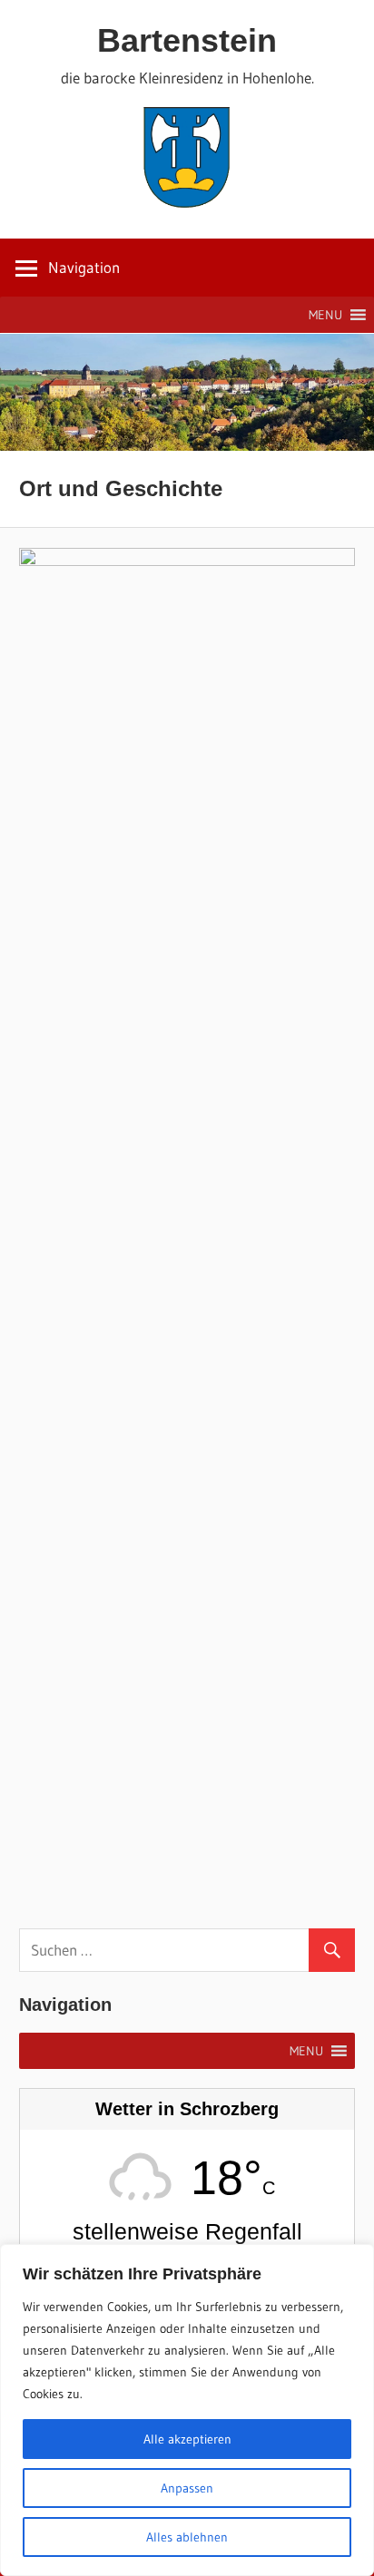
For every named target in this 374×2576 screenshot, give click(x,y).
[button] (325, 315)
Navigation (84, 267)
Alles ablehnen (187, 2537)
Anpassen (187, 2488)
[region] (187, 2410)
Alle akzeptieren (187, 2439)
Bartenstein (187, 40)
